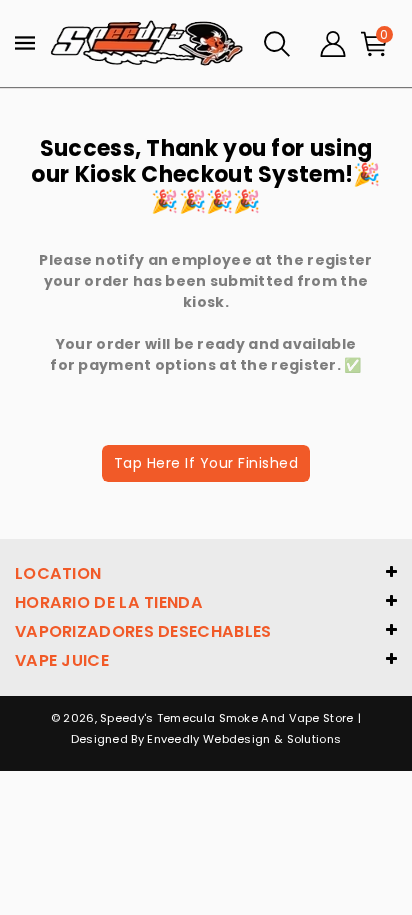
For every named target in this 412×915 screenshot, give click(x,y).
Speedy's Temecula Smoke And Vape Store (226, 718)
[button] (277, 44)
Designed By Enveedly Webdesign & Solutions (206, 739)
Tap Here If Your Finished (206, 463)
